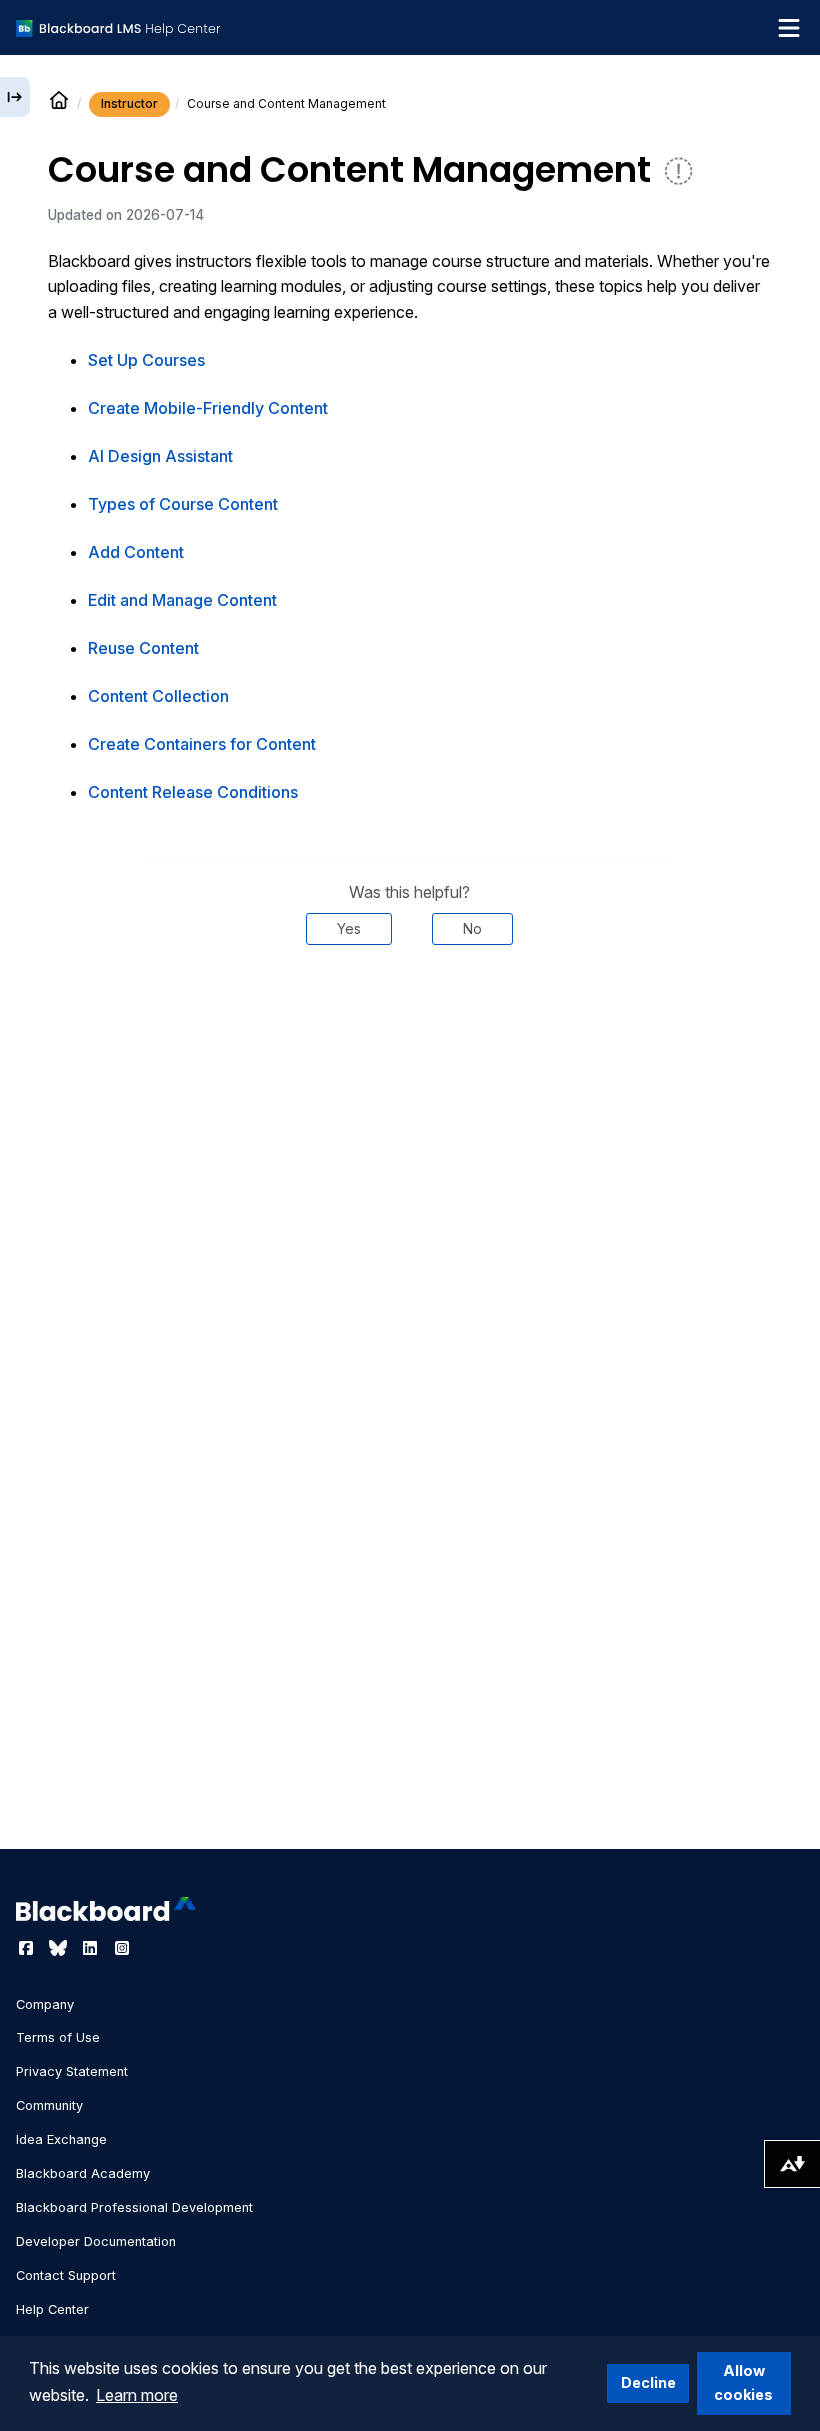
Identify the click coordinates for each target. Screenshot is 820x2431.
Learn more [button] (137, 2395)
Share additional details (410, 1005)
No (472, 928)
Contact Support (66, 2275)
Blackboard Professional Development (134, 2207)
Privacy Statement (72, 2071)
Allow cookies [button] (743, 2382)
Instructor (129, 103)
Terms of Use (58, 2037)
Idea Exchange (61, 2139)
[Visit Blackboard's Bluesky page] (60, 1948)
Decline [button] (648, 2382)
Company (45, 2004)
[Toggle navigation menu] (789, 28)
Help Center (52, 2309)
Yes (349, 928)
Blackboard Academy (83, 2173)
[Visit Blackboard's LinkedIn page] (92, 1948)
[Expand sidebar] (15, 97)
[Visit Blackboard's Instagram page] (122, 1948)
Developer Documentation (96, 2241)
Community (49, 2105)
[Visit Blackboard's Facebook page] (28, 1948)
